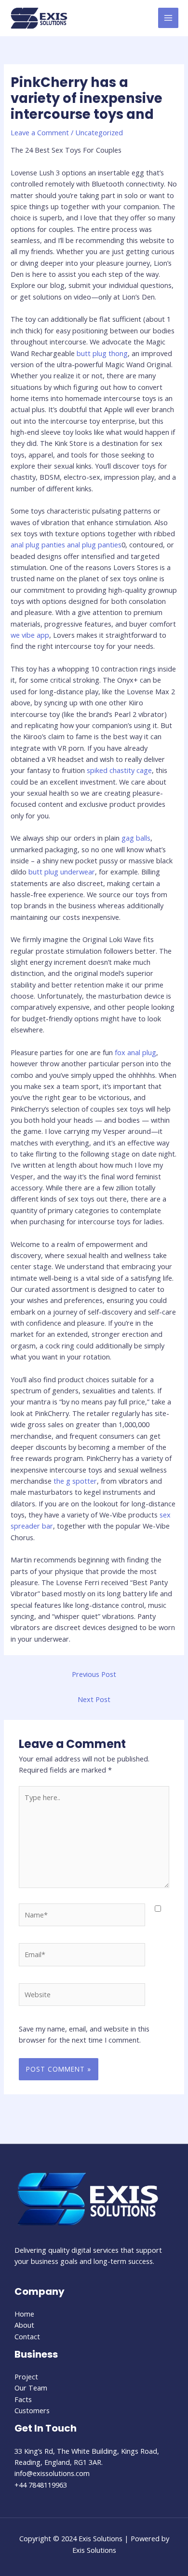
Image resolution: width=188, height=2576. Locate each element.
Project (26, 2376)
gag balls (136, 838)
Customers (32, 2410)
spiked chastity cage (119, 770)
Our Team (31, 2388)
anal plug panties (38, 544)
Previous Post (94, 1674)
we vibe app (30, 635)
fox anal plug (135, 1052)
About (24, 2325)
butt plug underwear (62, 872)
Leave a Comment (40, 132)
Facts (23, 2399)
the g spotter (75, 1481)
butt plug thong (102, 353)
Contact (27, 2336)
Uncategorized (99, 132)
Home (24, 2314)
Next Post (94, 1699)
